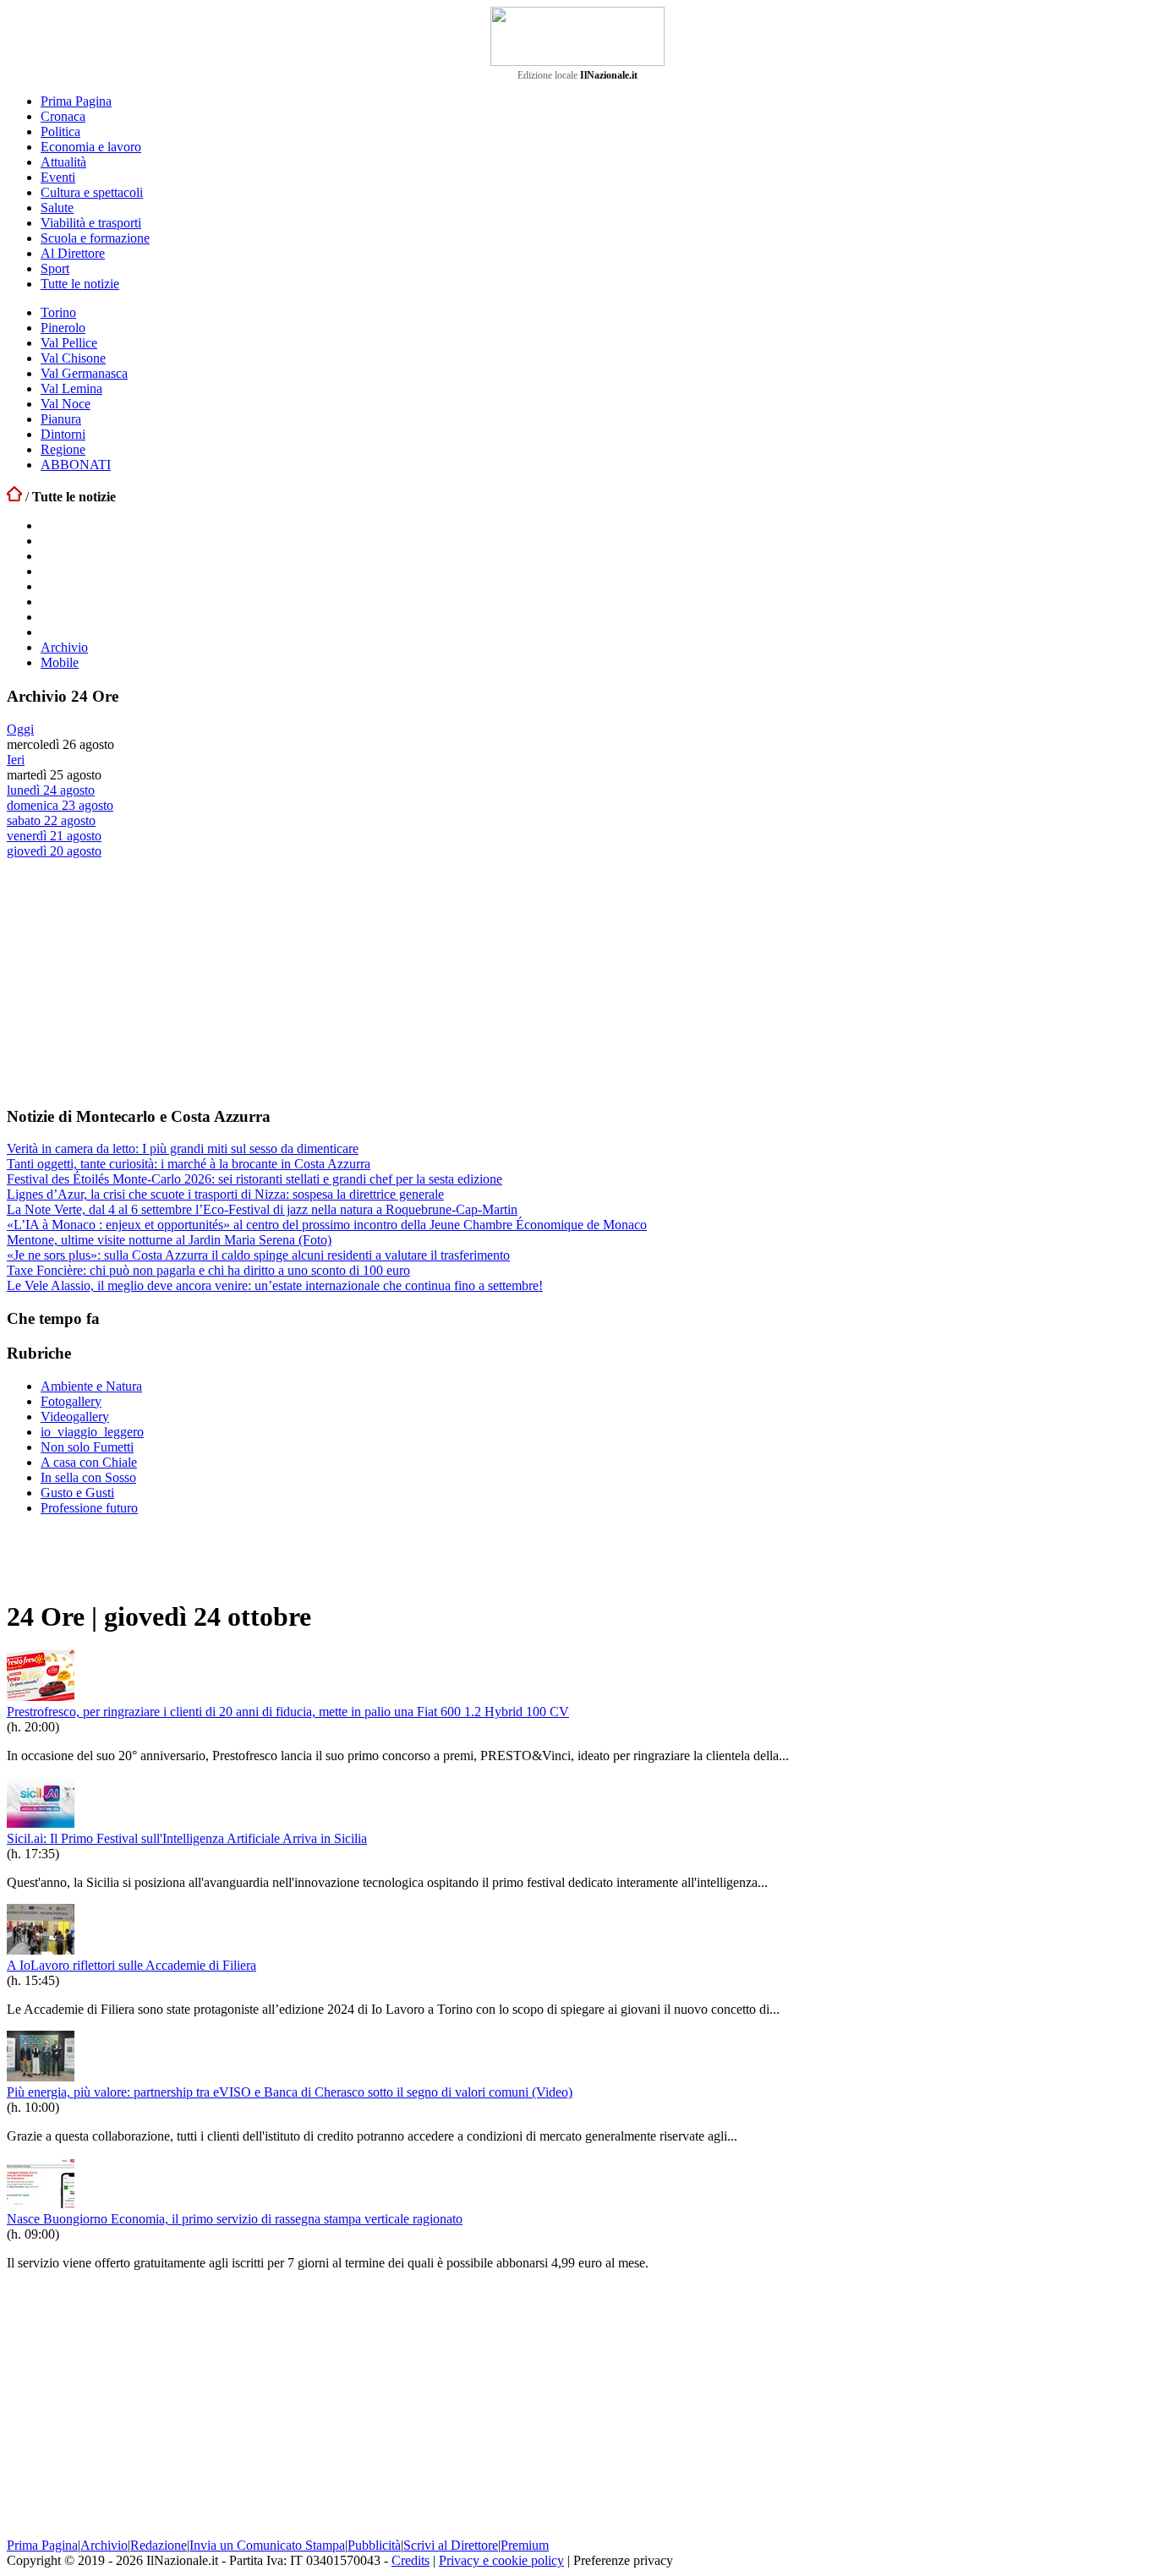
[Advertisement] (134, 982)
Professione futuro (89, 1508)
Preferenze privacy (623, 2560)
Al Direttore (73, 253)
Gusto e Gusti (77, 1493)
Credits (411, 2560)
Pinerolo (63, 328)
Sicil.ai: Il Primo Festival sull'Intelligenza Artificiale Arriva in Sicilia (187, 1838)
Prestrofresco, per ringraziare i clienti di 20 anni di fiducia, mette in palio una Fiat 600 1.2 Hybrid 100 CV (288, 1712)
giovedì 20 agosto (54, 851)
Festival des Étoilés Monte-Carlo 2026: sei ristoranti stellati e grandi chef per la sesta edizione (255, 1179)
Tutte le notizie (80, 284)
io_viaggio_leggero (92, 1432)
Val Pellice (69, 343)
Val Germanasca (84, 373)
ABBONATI (76, 465)
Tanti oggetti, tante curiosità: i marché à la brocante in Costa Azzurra (189, 1164)
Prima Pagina (76, 101)
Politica (60, 131)
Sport (55, 268)
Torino (58, 312)
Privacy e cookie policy (501, 2560)
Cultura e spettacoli (92, 192)
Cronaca (63, 116)
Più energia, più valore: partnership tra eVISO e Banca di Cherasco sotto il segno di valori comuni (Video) (290, 2092)
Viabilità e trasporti (91, 223)
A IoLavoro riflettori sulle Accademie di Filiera (131, 1965)
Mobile (60, 662)
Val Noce (66, 404)
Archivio (64, 647)
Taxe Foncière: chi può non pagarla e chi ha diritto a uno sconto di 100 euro (208, 1270)
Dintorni (63, 434)
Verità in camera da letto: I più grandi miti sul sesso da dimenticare (183, 1149)
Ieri (16, 760)
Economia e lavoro (91, 147)
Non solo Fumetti (87, 1447)
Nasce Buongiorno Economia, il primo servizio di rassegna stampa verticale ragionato (235, 2219)
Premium (525, 2545)
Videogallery (75, 1417)
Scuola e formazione (95, 238)
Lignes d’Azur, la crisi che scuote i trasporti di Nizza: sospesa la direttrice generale (225, 1194)
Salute (57, 208)
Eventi (58, 177)
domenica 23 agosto (60, 805)
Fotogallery (71, 1401)
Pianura (61, 419)
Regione (63, 449)
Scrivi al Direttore (451, 2545)
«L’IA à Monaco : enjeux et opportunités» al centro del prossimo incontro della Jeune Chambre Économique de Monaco (327, 1225)
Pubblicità (374, 2545)
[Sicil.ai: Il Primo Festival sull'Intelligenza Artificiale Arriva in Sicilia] (41, 1823)
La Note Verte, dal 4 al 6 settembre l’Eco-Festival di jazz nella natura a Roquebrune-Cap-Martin (262, 1209)
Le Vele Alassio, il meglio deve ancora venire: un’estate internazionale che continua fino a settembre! (275, 1285)
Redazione (159, 2545)
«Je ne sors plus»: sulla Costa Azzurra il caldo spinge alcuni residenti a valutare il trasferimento (258, 1255)
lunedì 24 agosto (51, 790)
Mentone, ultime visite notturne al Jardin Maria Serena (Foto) (169, 1240)
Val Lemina (71, 388)
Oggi (20, 729)
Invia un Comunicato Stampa (267, 2545)
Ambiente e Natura (91, 1386)
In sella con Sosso (88, 1477)
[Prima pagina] (14, 497)
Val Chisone (73, 358)
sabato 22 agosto (51, 820)
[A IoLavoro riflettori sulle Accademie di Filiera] (41, 1950)
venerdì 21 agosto (54, 836)
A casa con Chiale (89, 1462)
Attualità (63, 162)
